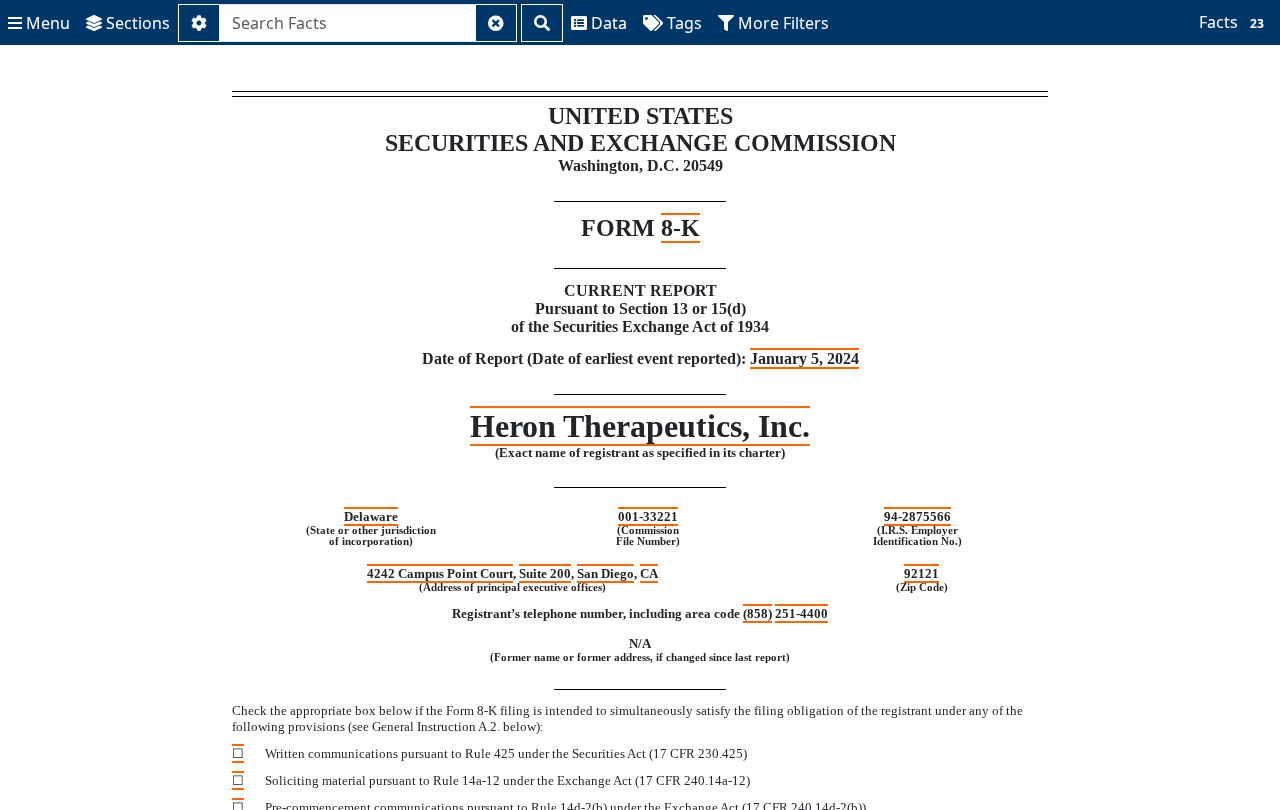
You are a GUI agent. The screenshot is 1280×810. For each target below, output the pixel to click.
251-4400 (801, 613)
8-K (680, 228)
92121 (921, 573)
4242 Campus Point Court (440, 573)
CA (649, 573)
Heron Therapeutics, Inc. (640, 426)
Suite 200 (545, 573)
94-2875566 (917, 516)
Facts (1231, 22)
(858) (757, 613)
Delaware (371, 516)
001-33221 (648, 516)
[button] (39, 23)
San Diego (605, 573)
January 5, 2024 (804, 358)
